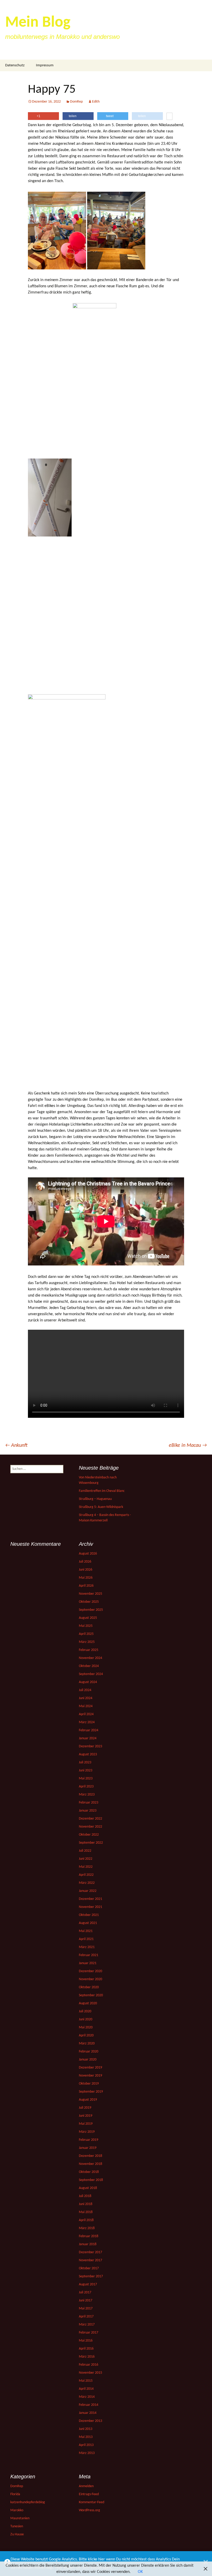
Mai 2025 (86, 1626)
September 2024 (91, 1674)
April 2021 (86, 1939)
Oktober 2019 (89, 2084)
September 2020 (91, 1995)
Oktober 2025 (89, 1602)
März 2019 (87, 2132)
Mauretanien (20, 2518)
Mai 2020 (86, 2027)
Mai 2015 (86, 2381)
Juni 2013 (86, 2429)
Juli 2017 (85, 2292)
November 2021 (90, 1907)
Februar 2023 (89, 1803)
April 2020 (86, 2035)
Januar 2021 (88, 1963)
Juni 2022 (86, 1859)
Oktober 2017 (89, 2268)
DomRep (76, 102)
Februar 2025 (89, 1650)
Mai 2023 (86, 1779)
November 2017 (90, 2260)
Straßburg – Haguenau (95, 1499)
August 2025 (88, 1618)
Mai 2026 (86, 1578)
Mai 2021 (86, 1931)
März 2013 (87, 2453)
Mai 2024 (86, 1706)
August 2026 (88, 1554)
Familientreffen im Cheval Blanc (102, 1491)
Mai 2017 (86, 2309)
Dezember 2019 (90, 2068)
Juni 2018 (86, 2204)
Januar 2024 (88, 1738)
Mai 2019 (86, 2124)
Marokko (17, 2510)
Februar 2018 (89, 2236)
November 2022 (90, 1827)
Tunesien (17, 2526)
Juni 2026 (86, 1570)
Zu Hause (17, 2534)
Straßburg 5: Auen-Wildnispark (101, 1507)
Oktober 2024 (89, 1666)
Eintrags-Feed (89, 2494)
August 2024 (88, 1682)
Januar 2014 (88, 2413)
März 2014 (87, 2397)
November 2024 (90, 1658)
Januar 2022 (88, 1891)
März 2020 (87, 2044)
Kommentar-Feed (92, 2502)
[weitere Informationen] (169, 117)
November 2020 (90, 1979)
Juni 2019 (86, 2116)
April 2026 (86, 1586)
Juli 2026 (85, 1562)
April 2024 (86, 1714)
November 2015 (90, 2373)
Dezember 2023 (90, 1746)
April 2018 (86, 2220)
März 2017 (87, 2325)
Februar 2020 (89, 2052)
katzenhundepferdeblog (28, 2502)
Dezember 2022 (90, 1819)
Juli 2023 (85, 1762)
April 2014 (86, 2389)
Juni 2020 (86, 2019)
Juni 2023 (86, 1770)
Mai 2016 (86, 2341)
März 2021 (87, 1947)
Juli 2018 (85, 2196)
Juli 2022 (85, 1851)
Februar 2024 (89, 1730)
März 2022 (87, 1883)
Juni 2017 (86, 2300)
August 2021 (88, 1923)
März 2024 (87, 1722)
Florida (15, 2494)
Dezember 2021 (90, 1899)
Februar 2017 (89, 2333)
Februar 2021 (89, 1955)
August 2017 (88, 2284)
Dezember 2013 (90, 2421)
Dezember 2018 (90, 2156)
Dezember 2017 (90, 2252)
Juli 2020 (85, 2011)
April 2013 (86, 2445)
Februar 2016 (89, 2365)
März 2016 (87, 2357)
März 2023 (87, 1795)
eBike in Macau (188, 1446)
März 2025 (87, 1642)
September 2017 (91, 2276)
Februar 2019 (89, 2140)
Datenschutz (15, 65)
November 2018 (90, 2164)
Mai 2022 (86, 1867)
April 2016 (86, 2349)
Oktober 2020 (89, 1987)
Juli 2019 (85, 2108)
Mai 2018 (86, 2212)
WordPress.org (89, 2510)
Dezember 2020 (90, 1971)
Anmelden (86, 2486)
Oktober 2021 (89, 1915)
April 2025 (86, 1634)
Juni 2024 (86, 1698)
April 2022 (86, 1875)
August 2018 (88, 2188)
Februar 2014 (89, 2405)
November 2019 (90, 2076)
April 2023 (86, 1787)
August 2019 (88, 2100)
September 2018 (91, 2180)
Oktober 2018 (89, 2172)
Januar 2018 (88, 2244)
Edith (96, 102)
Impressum (45, 65)
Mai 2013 (86, 2437)
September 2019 (91, 2092)
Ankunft (16, 1446)
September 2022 (91, 1843)
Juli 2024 (85, 1690)
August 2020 (88, 2003)
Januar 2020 (88, 2060)
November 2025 (90, 1594)
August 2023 (88, 1754)
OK (140, 2572)
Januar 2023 (88, 1811)
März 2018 (87, 2228)
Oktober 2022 (89, 1835)
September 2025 (91, 1610)
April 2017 (86, 2317)
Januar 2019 (88, 2148)
